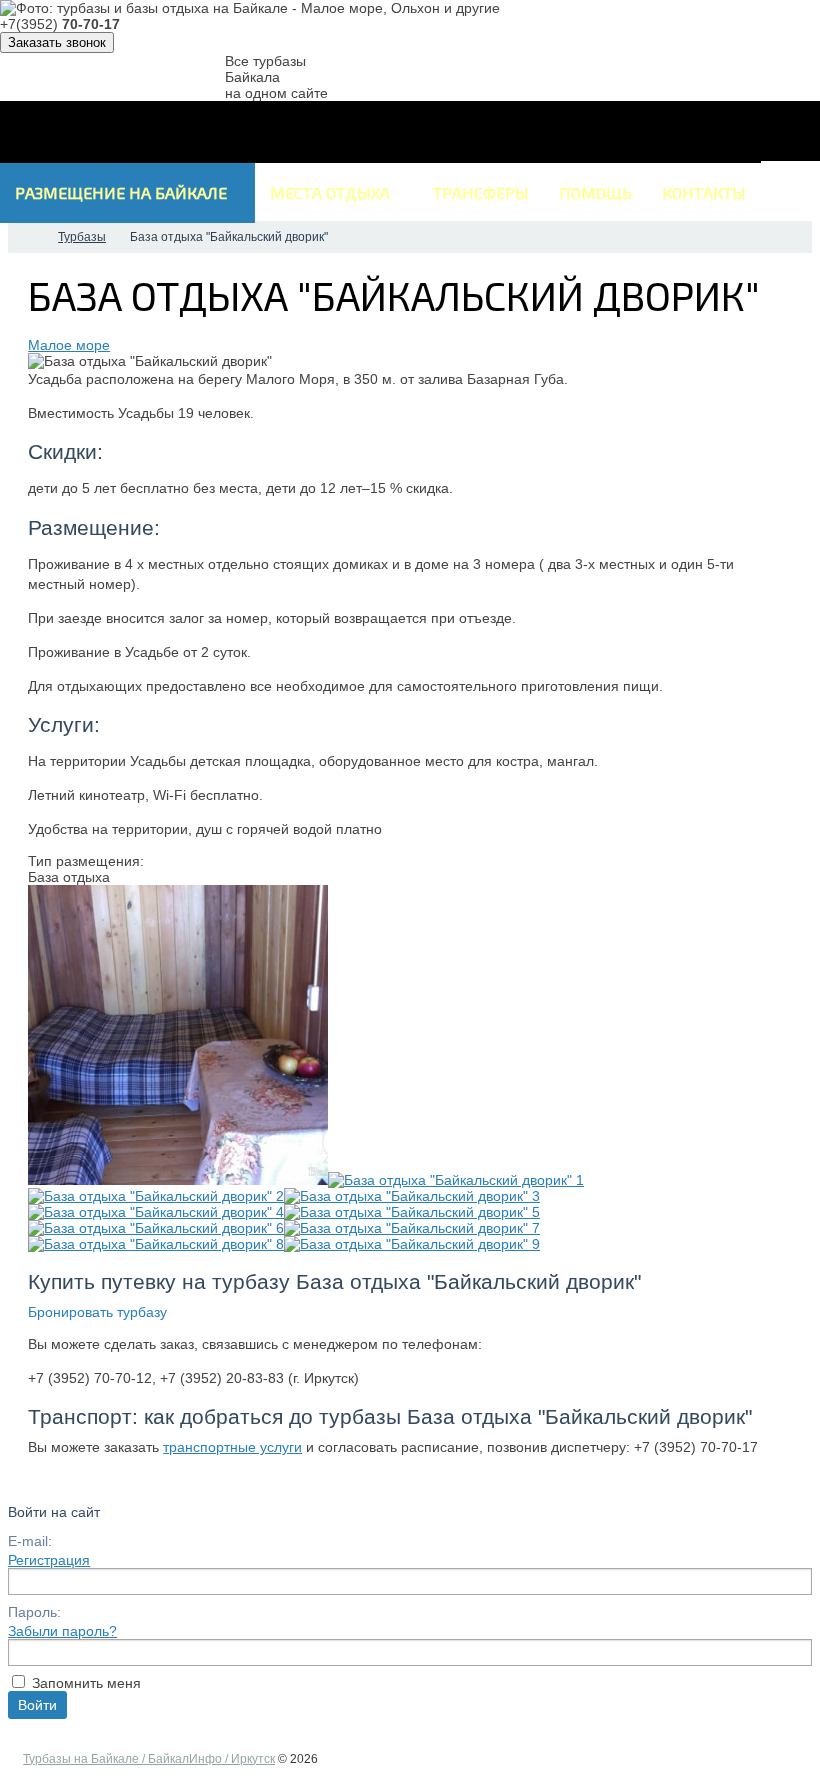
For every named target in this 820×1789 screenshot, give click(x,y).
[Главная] (26, 237)
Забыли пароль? (62, 1631)
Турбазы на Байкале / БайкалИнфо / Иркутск (149, 1759)
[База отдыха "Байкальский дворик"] (178, 1180)
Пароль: (34, 1612)
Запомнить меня (86, 1683)
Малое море (69, 345)
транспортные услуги (232, 1447)
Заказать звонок (57, 42)
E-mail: (30, 1541)
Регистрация (49, 1560)
